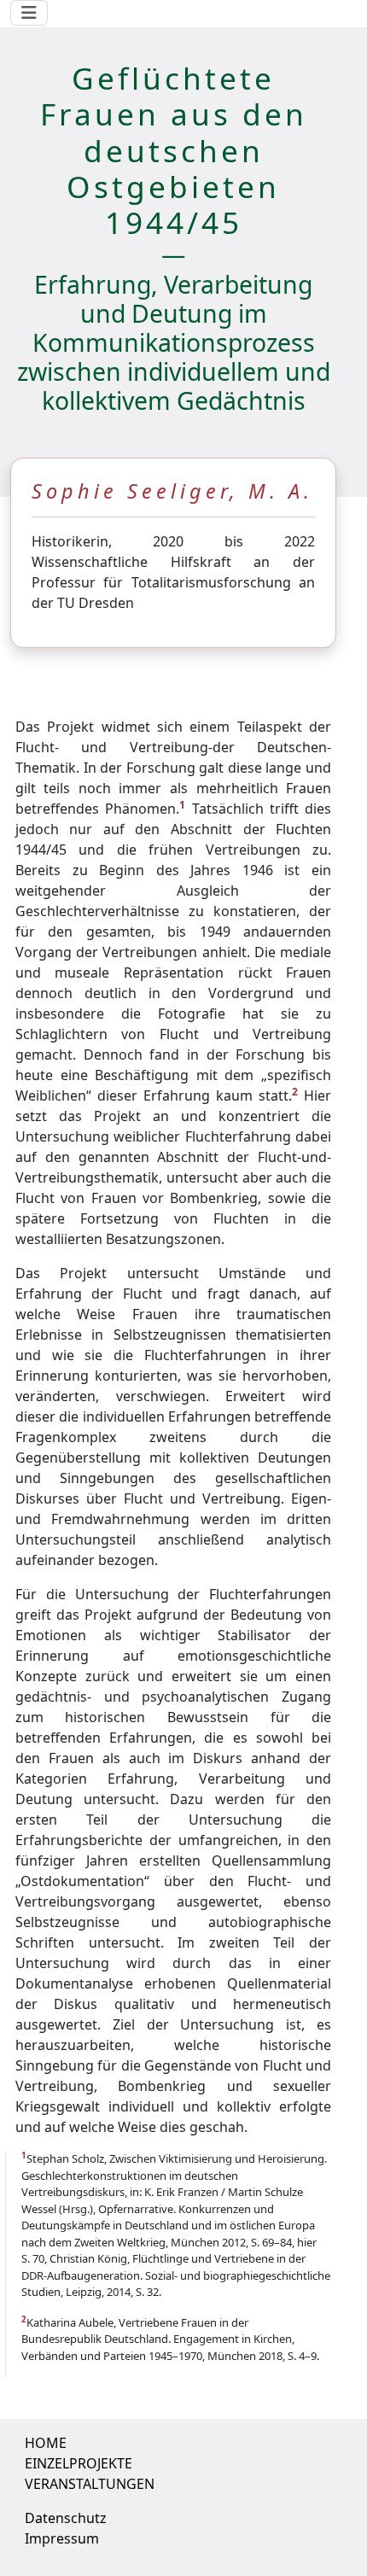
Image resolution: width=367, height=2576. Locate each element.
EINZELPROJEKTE (79, 2463)
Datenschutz (66, 2518)
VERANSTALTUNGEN (90, 2484)
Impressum (62, 2538)
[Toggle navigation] (29, 13)
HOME (46, 2443)
